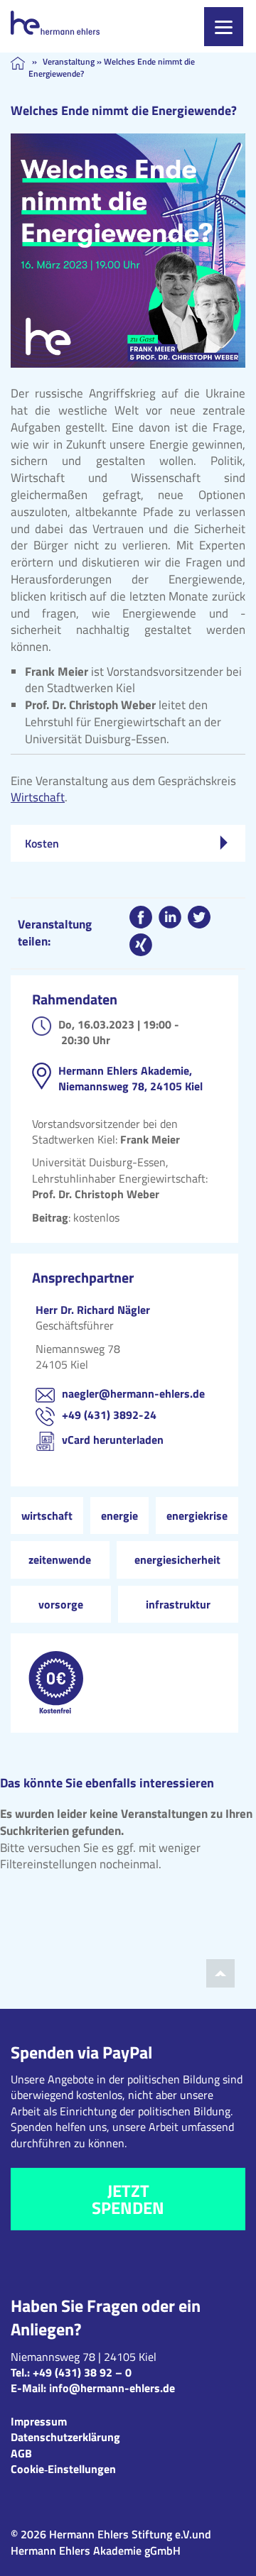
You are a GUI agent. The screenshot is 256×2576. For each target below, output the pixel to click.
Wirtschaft (38, 797)
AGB (21, 2453)
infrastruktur (178, 1604)
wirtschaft (47, 1516)
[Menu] (224, 27)
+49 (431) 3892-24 (109, 1415)
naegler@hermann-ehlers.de (133, 1393)
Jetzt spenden (128, 2199)
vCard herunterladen (113, 1440)
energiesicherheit (177, 1560)
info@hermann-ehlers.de (112, 2388)
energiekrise (197, 1516)
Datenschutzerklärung (65, 2437)
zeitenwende (60, 1560)
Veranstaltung (69, 61)
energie (119, 1516)
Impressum (39, 2421)
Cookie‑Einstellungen (63, 2469)
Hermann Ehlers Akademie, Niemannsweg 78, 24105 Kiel (130, 1078)
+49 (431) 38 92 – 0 (82, 2372)
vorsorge (61, 1604)
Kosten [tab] (42, 843)
